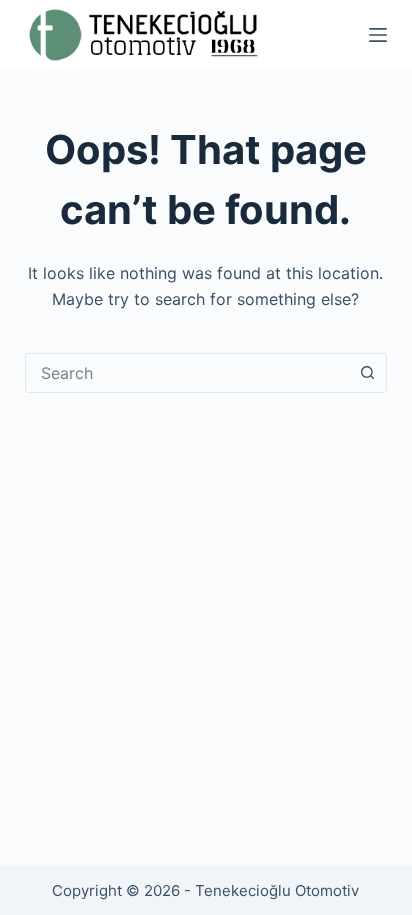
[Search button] (367, 373)
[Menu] (378, 35)
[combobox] (187, 373)
